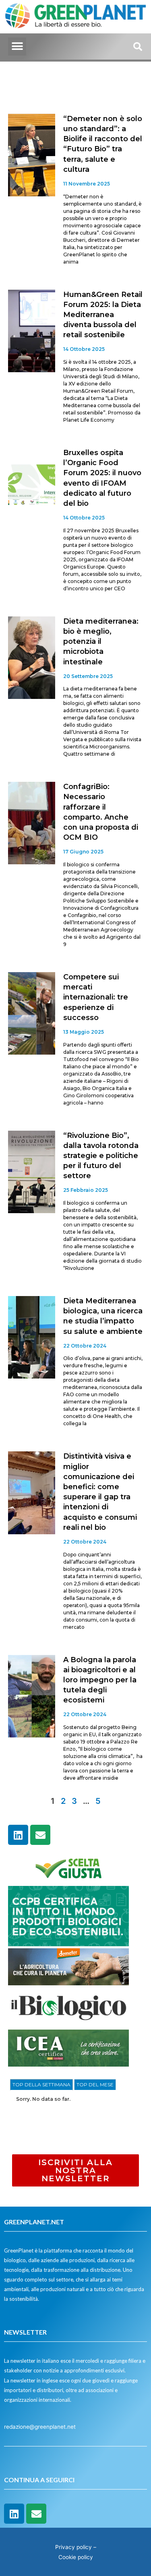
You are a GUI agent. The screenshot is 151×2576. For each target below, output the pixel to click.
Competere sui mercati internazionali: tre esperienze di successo (96, 997)
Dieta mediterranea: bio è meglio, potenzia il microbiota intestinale (101, 642)
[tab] (41, 2085)
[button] (17, 46)
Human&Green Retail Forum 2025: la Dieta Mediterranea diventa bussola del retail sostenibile (103, 315)
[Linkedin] (18, 1835)
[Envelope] (40, 1835)
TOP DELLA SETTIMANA (41, 2084)
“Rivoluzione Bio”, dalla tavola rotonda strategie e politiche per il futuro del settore (101, 1156)
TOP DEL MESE (95, 2084)
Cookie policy (76, 2557)
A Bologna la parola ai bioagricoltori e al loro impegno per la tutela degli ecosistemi (100, 1680)
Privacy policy (73, 2547)
